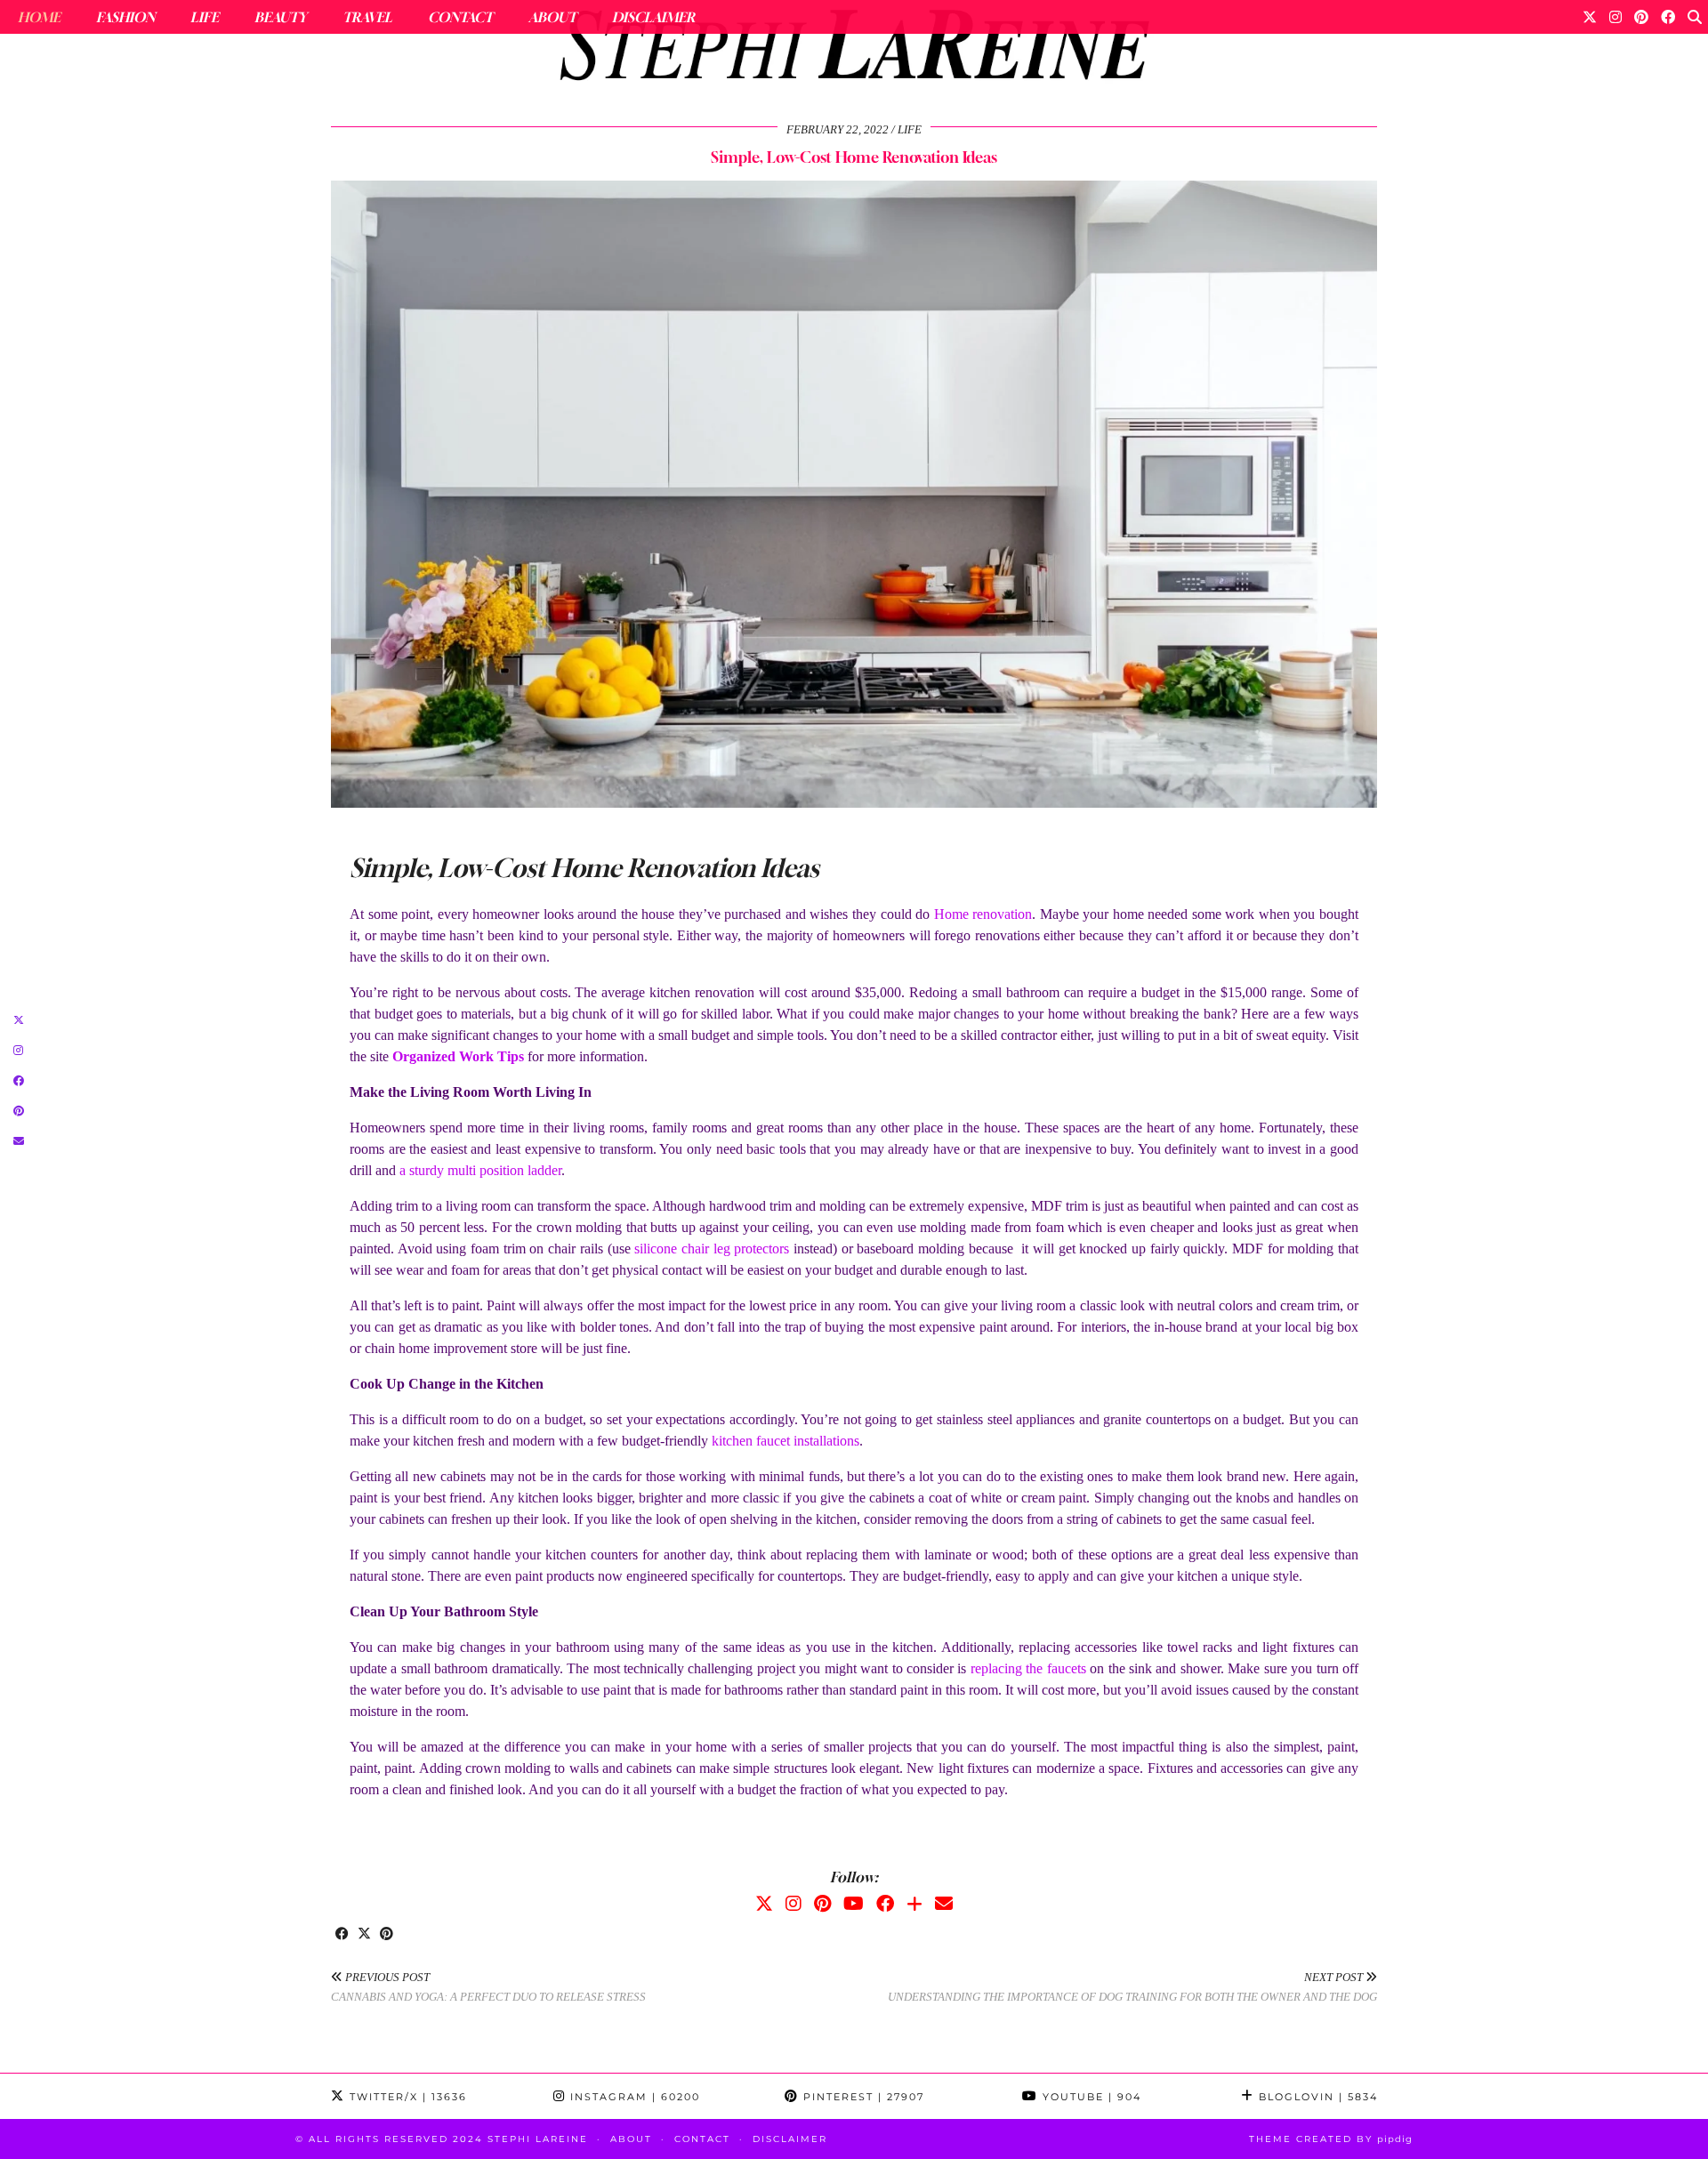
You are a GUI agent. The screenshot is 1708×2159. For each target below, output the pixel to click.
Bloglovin (1316, 2097)
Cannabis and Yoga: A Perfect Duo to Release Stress (488, 1987)
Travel (367, 17)
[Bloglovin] (914, 1904)
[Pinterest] (1641, 17)
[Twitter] (1590, 17)
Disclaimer (653, 17)
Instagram (633, 2097)
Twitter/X (406, 2097)
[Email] (944, 1904)
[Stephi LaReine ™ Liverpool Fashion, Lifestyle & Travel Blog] (854, 50)
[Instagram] (1615, 17)
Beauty (281, 17)
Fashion (125, 17)
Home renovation (983, 914)
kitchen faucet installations (786, 1441)
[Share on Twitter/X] (364, 1935)
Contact (460, 17)
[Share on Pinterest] (387, 1935)
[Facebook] (1668, 17)
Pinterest (862, 2097)
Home (39, 17)
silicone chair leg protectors (712, 1249)
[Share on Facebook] (342, 1935)
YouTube (1090, 2097)
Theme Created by (1331, 2139)
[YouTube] (854, 1904)
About (552, 17)
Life (205, 17)
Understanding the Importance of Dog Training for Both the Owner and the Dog (1132, 1987)
